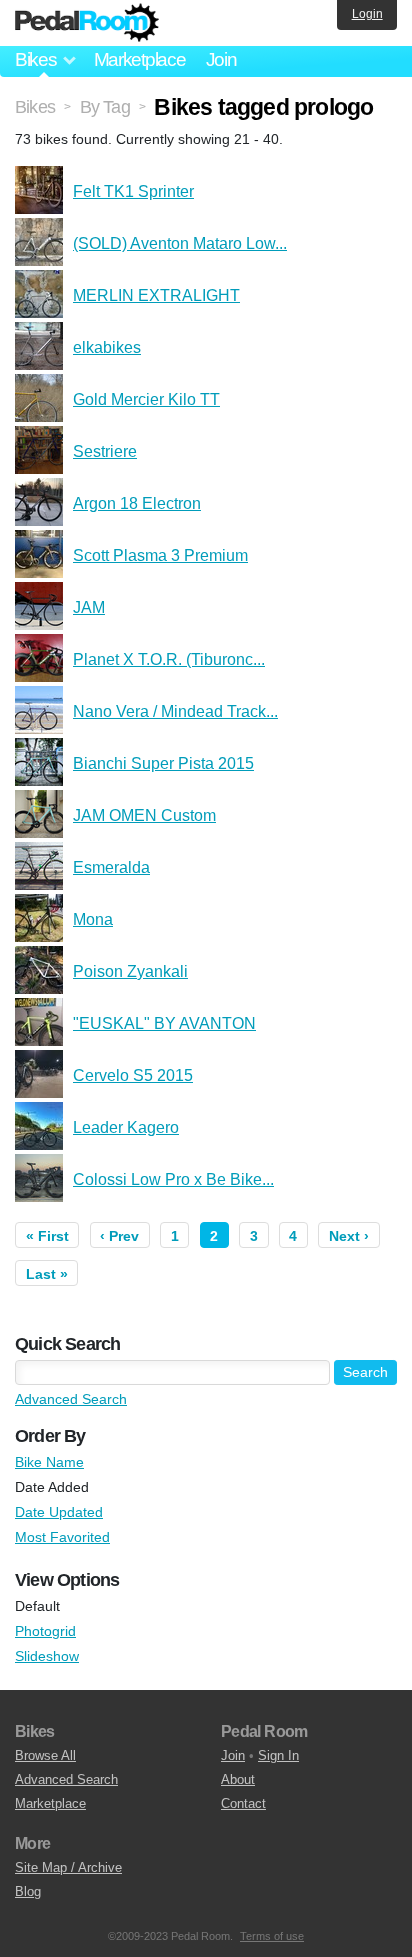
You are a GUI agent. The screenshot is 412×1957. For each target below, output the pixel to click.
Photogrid (45, 1631)
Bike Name (49, 1462)
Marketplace (140, 59)
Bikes (35, 107)
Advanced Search (71, 1399)
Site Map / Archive (68, 1867)
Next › (349, 1236)
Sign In (278, 1755)
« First (47, 1236)
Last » (47, 1274)
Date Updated (59, 1512)
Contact (243, 1803)
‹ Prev (119, 1236)
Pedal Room (87, 23)
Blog (28, 1891)
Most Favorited (62, 1537)
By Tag (105, 107)
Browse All (45, 1755)
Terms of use (272, 1936)
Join (221, 59)
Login (367, 14)
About (238, 1779)
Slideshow (47, 1656)
